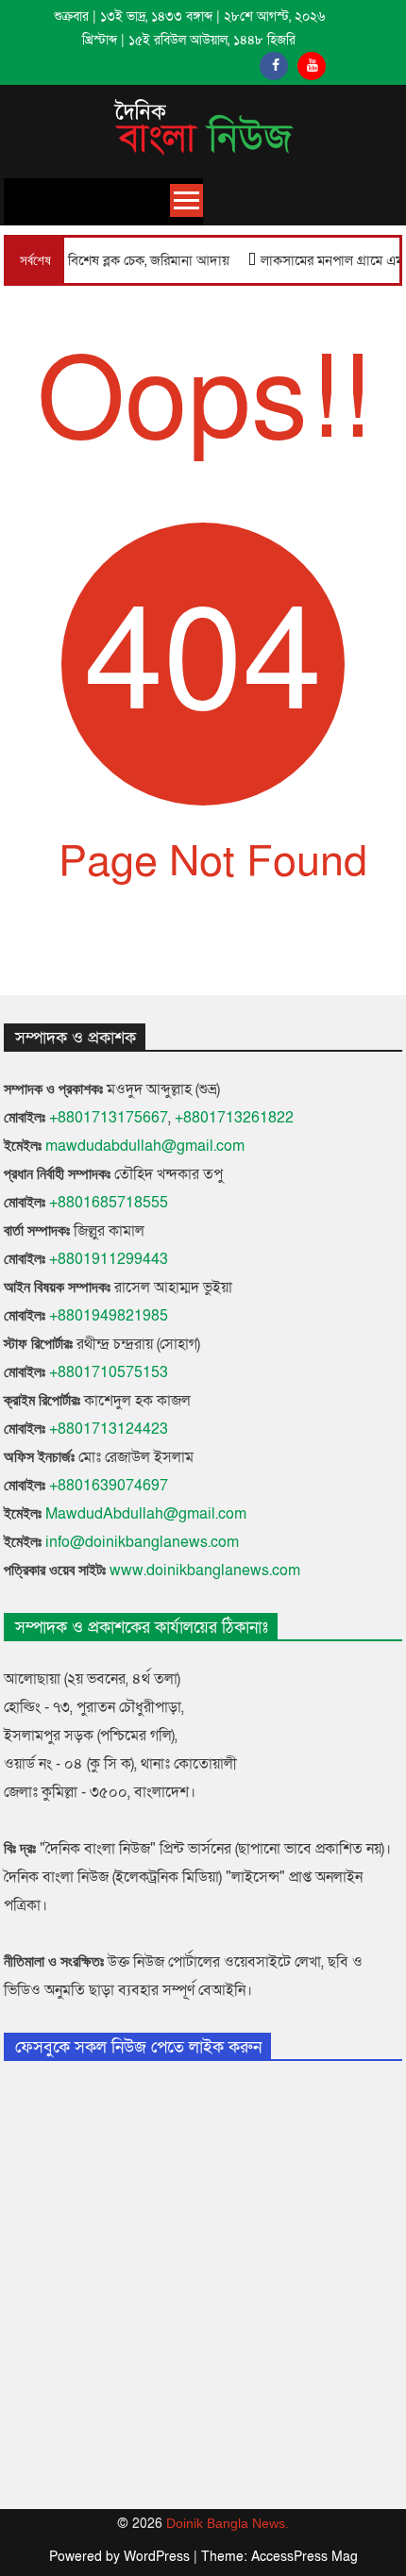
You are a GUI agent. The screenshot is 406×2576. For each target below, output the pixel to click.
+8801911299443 (109, 1259)
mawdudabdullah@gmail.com (145, 1146)
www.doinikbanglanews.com (205, 1571)
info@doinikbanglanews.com (142, 1542)
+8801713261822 (234, 1118)
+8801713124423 (109, 1429)
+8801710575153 (109, 1372)
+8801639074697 (109, 1486)
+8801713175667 (109, 1118)
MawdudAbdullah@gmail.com (146, 1514)
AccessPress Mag (304, 2557)
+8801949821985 (109, 1316)
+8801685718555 (109, 1203)
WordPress (159, 2557)
